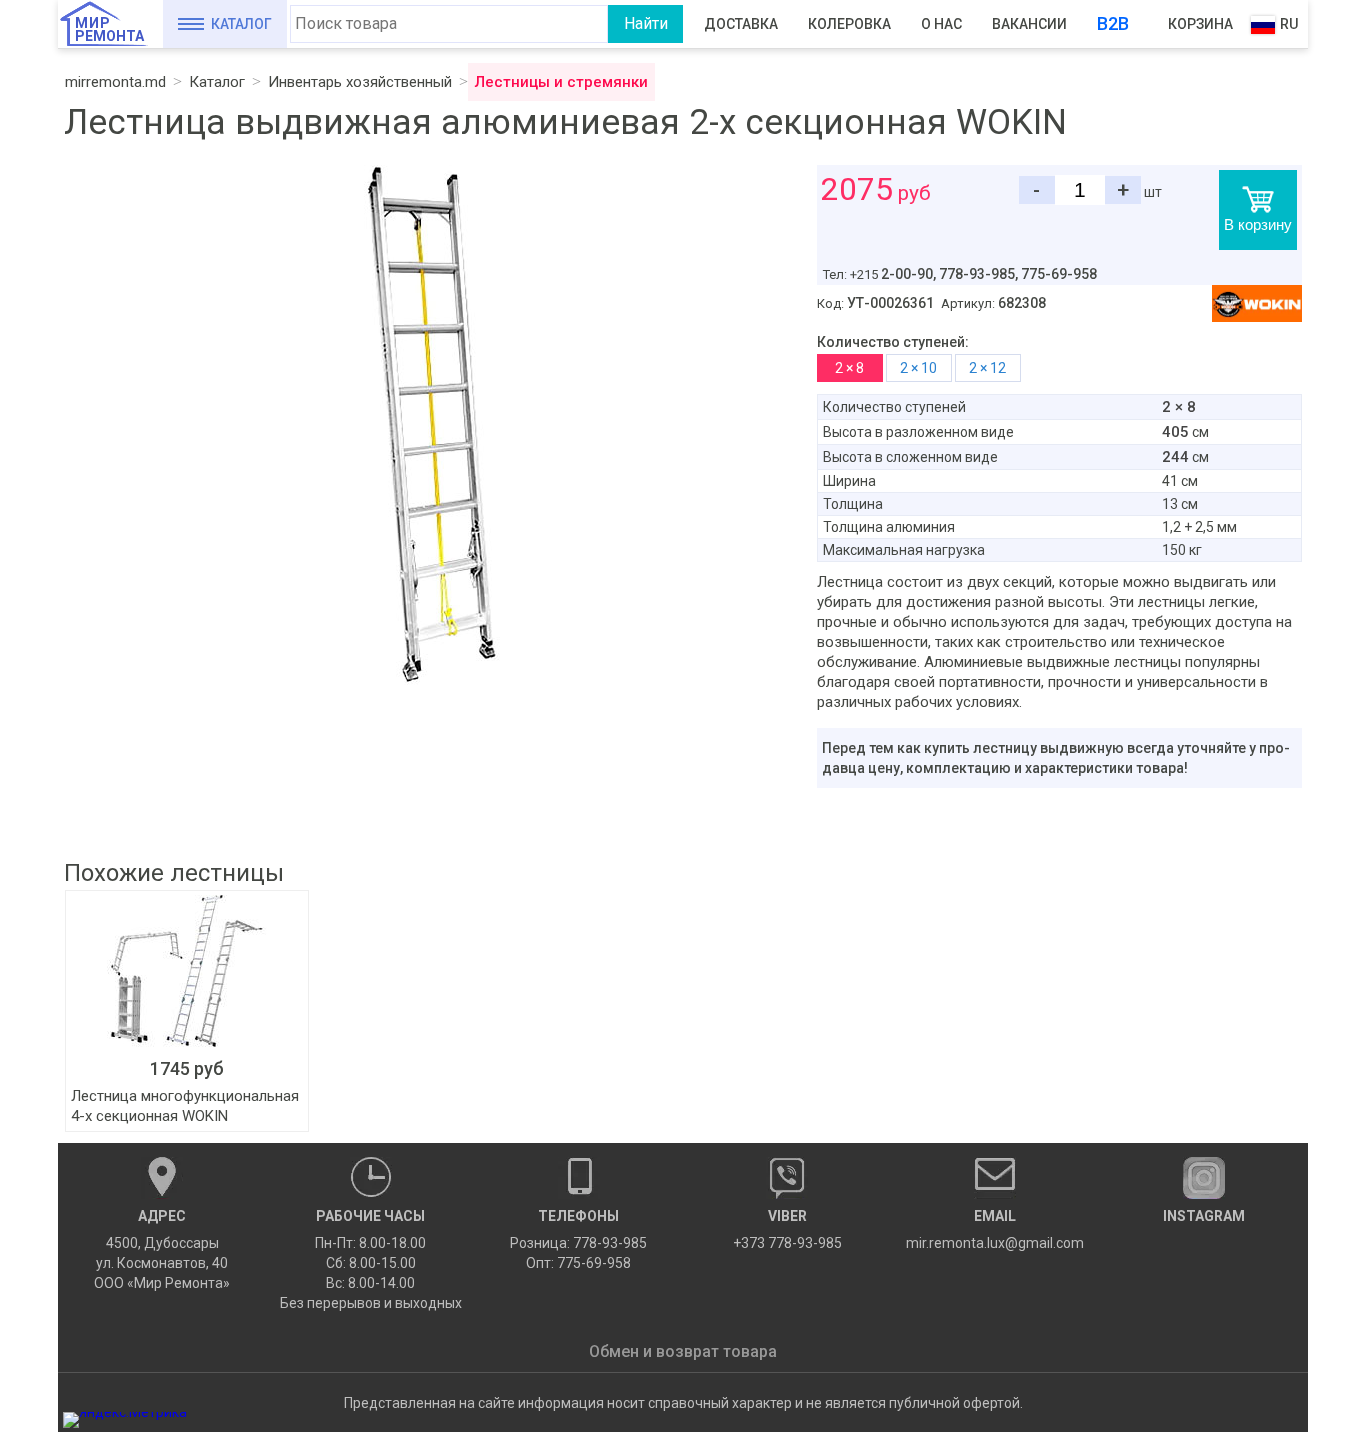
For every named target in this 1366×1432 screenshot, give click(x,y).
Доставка (741, 24)
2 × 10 (918, 368)
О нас (941, 24)
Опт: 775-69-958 (578, 1263)
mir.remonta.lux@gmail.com (995, 1229)
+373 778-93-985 (787, 1229)
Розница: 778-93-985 (578, 1243)
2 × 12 (987, 368)
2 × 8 (849, 368)
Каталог (241, 24)
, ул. (162, 1249)
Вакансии (1029, 24)
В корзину (1258, 224)
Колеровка (849, 24)
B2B (1113, 23)
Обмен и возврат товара (683, 1351)
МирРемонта (109, 29)
